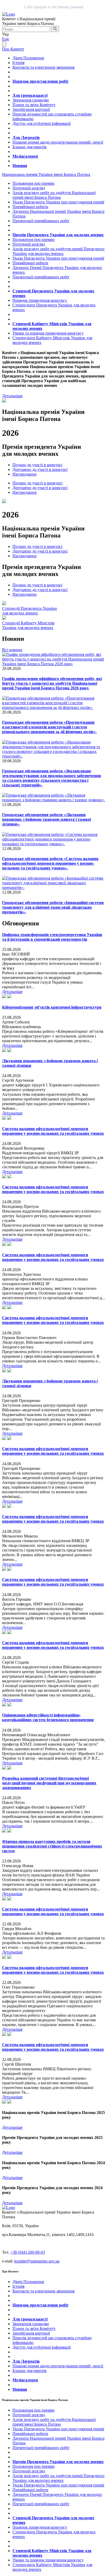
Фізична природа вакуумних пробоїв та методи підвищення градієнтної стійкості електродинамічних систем (52, 1846)
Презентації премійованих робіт (41, 221)
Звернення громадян (31, 100)
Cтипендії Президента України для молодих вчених (29, 611)
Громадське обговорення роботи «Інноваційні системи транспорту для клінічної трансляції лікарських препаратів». (53, 907)
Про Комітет (13, 49)
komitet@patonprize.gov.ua (37, 2261)
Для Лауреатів (26, 137)
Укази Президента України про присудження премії (58, 202)
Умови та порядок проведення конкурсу (48, 333)
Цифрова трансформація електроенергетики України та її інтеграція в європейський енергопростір (52, 937)
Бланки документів (29, 147)
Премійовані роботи (30, 207)
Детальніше (12, 396)
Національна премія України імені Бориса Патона (46, 174)
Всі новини (12, 650)
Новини (20, 166)
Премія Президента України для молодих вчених (58, 235)
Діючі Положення (28, 58)
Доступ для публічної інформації (42, 123)
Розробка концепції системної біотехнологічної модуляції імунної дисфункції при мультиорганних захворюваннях (49, 1783)
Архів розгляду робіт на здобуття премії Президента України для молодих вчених (58, 251)
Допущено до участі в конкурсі (40, 469)
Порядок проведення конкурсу (40, 300)
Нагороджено (25, 474)
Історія (18, 63)
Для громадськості (30, 95)
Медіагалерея (25, 156)
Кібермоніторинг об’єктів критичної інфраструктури (52, 1007)
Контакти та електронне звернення (44, 67)
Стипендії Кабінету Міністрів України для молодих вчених (28, 625)
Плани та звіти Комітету (34, 105)
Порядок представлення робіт (41, 81)
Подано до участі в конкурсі (37, 465)
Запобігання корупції (31, 109)
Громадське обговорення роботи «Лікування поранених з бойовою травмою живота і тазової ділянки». (46, 819)
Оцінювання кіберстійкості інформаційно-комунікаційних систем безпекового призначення (48, 1717)
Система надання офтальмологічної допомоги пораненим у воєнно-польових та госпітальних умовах (53, 1131)
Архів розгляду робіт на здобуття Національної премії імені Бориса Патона (54, 195)
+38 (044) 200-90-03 (28, 2252)
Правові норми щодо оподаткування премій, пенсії (58, 142)
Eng (5, 39)
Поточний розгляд (29, 188)
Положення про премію (34, 183)
